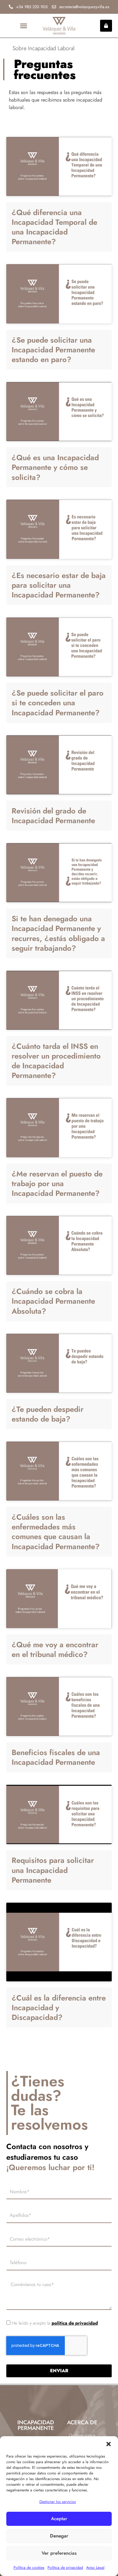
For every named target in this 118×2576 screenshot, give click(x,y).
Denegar (59, 2536)
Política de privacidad (65, 2568)
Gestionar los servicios (58, 2502)
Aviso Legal (95, 2568)
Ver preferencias (59, 2553)
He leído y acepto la (55, 2323)
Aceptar (59, 2519)
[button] (109, 2444)
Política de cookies (29, 2568)
